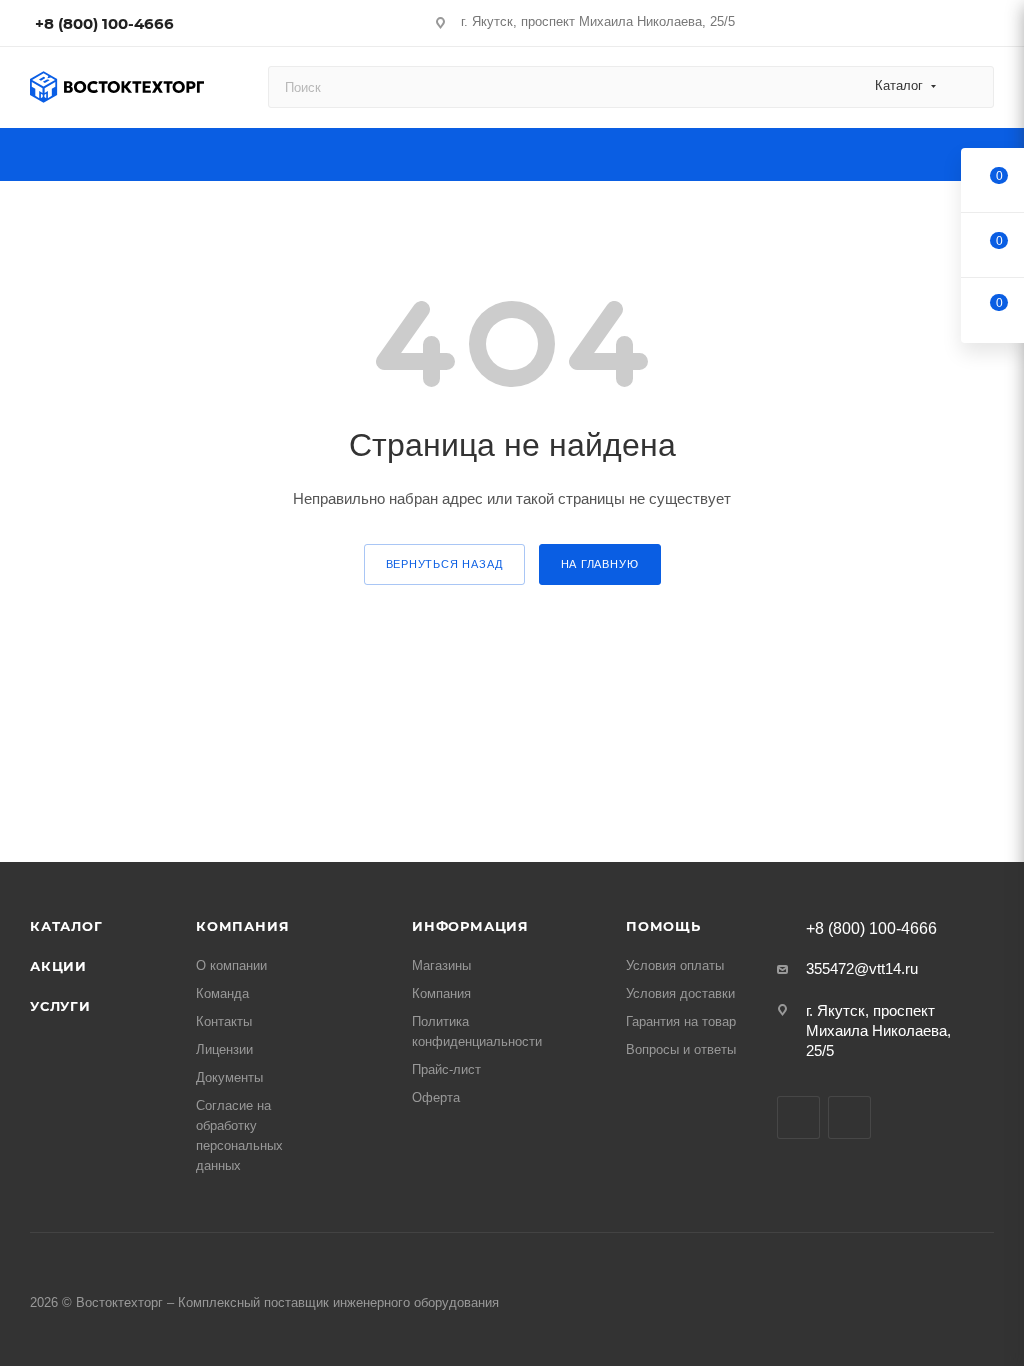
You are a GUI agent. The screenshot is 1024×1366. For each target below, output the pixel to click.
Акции (58, 966)
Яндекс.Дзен (849, 1117)
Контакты (224, 1021)
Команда (222, 993)
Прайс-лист (446, 1069)
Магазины (441, 965)
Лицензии (224, 1049)
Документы (229, 1077)
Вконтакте (798, 1117)
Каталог (66, 926)
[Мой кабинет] (985, 26)
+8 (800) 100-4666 (104, 23)
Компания (242, 926)
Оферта (436, 1097)
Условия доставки (680, 993)
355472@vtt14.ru (862, 968)
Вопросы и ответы (681, 1049)
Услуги (60, 1006)
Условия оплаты (675, 965)
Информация (470, 926)
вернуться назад (444, 564)
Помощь (663, 926)
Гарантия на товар (681, 1021)
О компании (231, 965)
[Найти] (969, 87)
